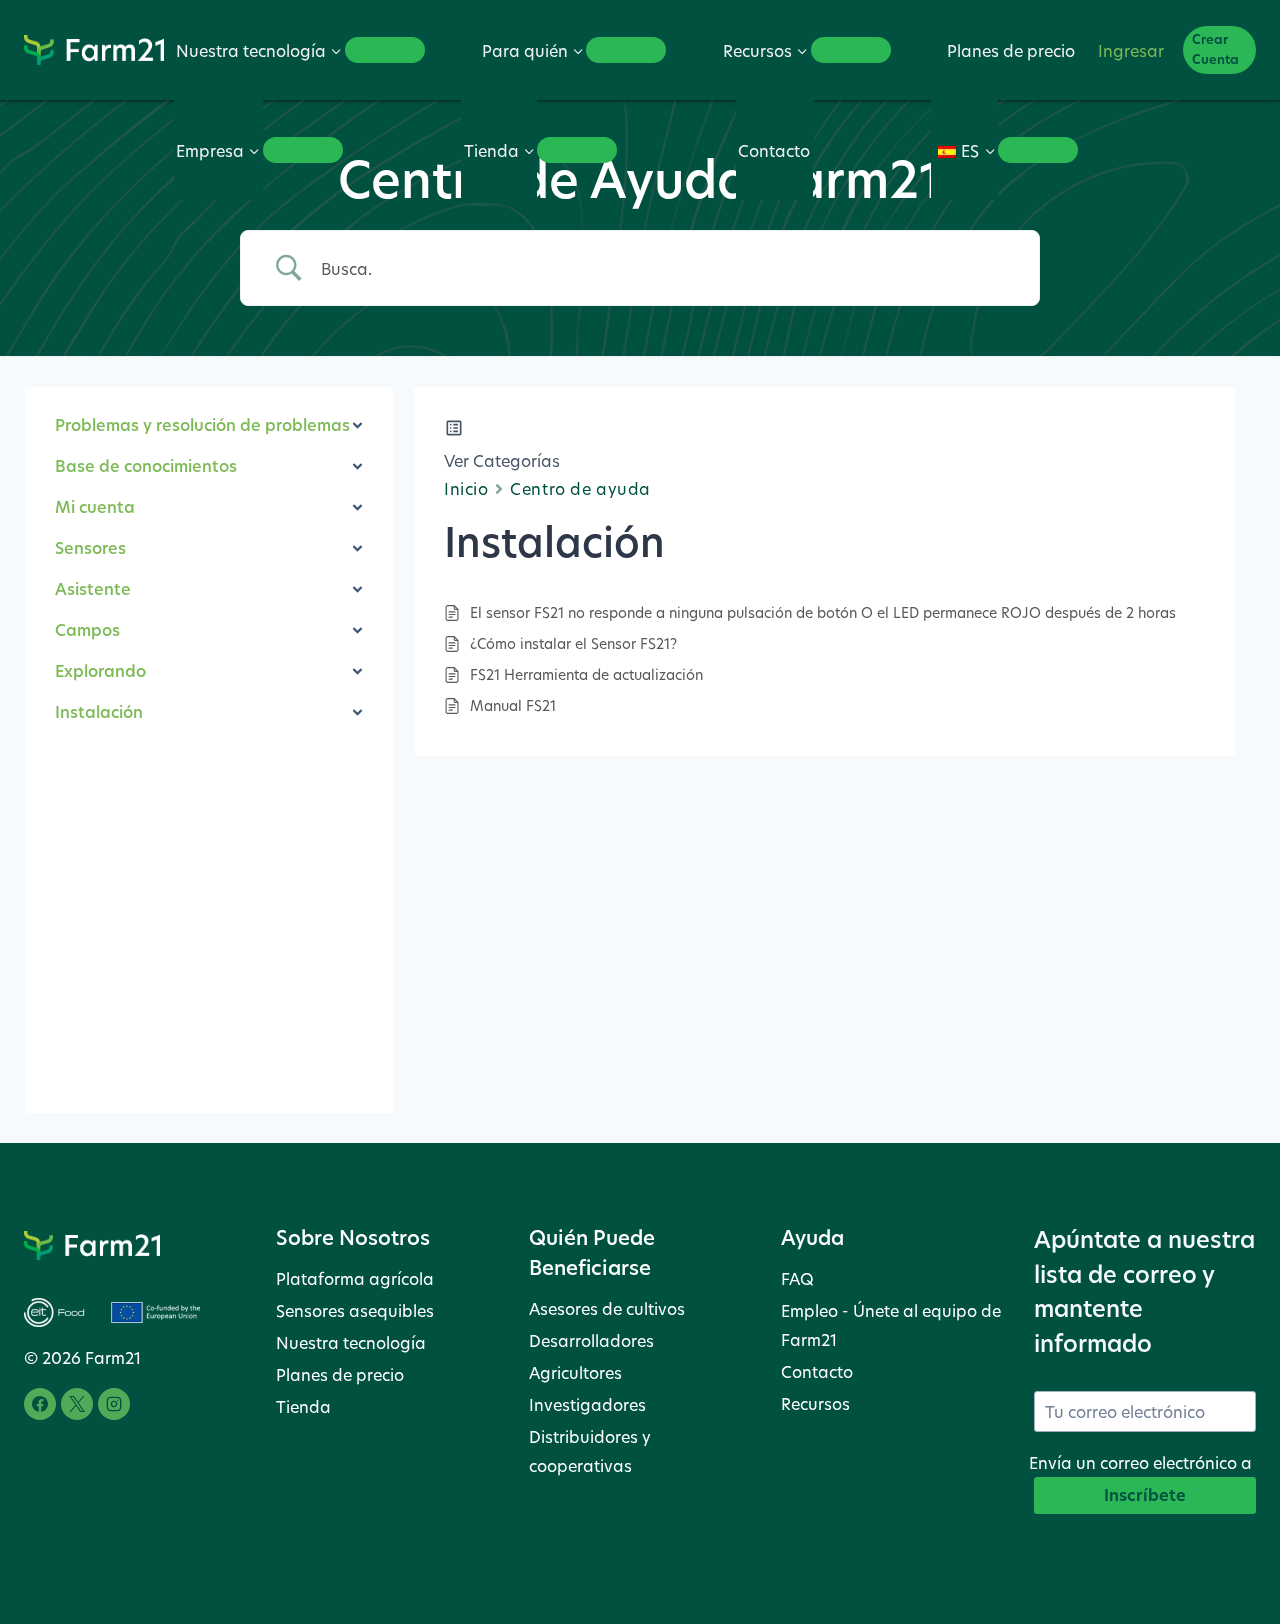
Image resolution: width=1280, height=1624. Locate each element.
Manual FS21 (513, 705)
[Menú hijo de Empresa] (303, 150)
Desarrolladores (591, 1340)
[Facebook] (40, 1404)
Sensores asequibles (355, 1310)
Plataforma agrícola (355, 1278)
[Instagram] (114, 1404)
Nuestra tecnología (351, 1342)
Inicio (466, 488)
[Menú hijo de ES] (1038, 150)
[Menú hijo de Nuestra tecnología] (385, 50)
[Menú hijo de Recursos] (851, 50)
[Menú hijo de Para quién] (626, 50)
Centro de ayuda (580, 488)
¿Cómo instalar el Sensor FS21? (573, 643)
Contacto (774, 150)
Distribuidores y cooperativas (590, 1451)
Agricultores (575, 1372)
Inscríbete (1145, 1495)
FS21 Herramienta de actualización (586, 674)
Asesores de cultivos (607, 1308)
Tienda (303, 1406)
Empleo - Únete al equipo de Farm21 (891, 1325)
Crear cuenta (1215, 49)
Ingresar (1131, 50)
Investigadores (587, 1404)
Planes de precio (1011, 50)
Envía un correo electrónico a (1140, 1462)
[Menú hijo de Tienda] (577, 150)
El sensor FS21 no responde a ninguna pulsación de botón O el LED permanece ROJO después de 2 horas (823, 612)
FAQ (797, 1278)
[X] (77, 1404)
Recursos (815, 1403)
